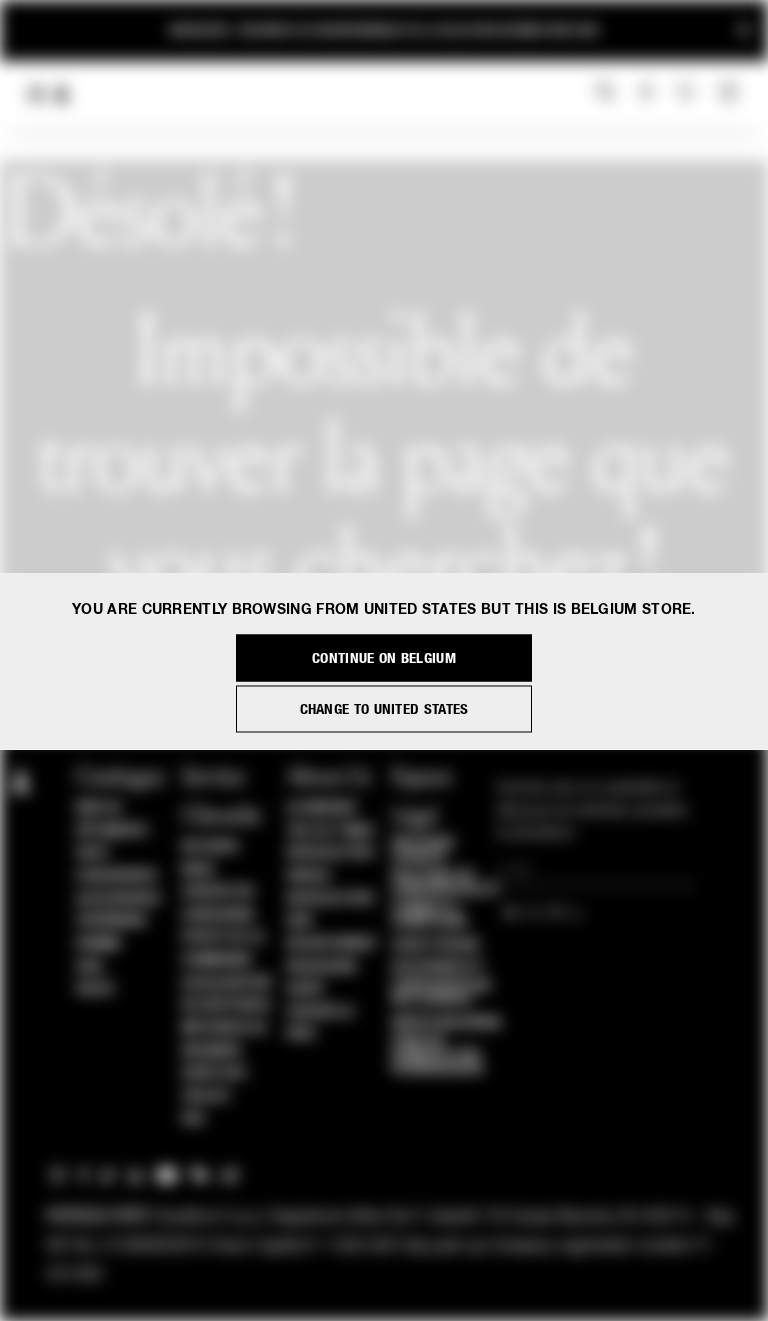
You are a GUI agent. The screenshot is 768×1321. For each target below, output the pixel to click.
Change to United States (384, 708)
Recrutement (332, 944)
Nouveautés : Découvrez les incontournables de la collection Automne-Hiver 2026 (384, 30)
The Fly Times (331, 831)
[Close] (744, 30)
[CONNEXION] (646, 93)
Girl (90, 967)
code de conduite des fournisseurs (438, 1055)
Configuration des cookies (441, 993)
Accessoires (118, 899)
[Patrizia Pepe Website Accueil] (62, 94)
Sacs (92, 853)
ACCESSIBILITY (438, 967)
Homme (99, 944)
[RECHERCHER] (605, 93)
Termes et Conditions (429, 915)
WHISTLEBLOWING (447, 1023)
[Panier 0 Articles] (731, 93)
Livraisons (218, 915)
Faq (193, 1119)
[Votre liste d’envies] (687, 92)
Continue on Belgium (384, 657)
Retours (210, 847)
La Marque (322, 808)
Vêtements (112, 831)
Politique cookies (424, 850)
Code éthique (436, 945)
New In (98, 808)
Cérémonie (112, 921)
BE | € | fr (537, 914)
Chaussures (116, 876)
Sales (95, 989)
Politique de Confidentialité (446, 883)
